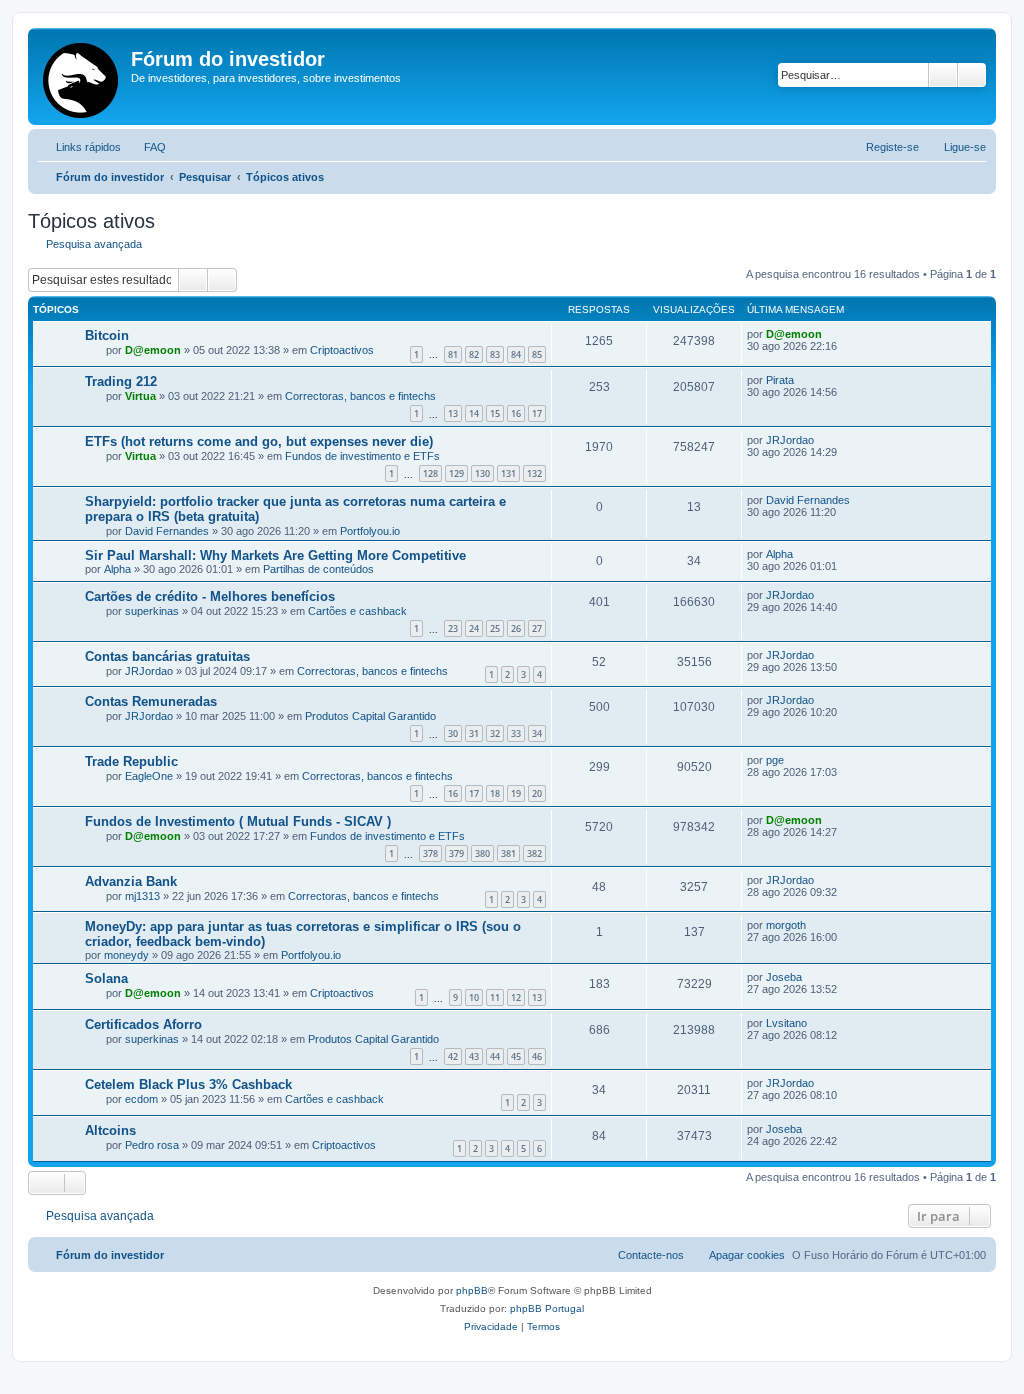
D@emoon (153, 350)
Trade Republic (131, 761)
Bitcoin (107, 335)
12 (516, 997)
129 (456, 473)
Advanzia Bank (131, 881)
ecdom (141, 1099)
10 (474, 997)
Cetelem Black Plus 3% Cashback (188, 1084)
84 (516, 354)
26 (516, 628)
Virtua (140, 396)
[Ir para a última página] (831, 334)
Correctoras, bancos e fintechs (360, 396)
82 (474, 354)
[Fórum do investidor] (82, 76)
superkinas (152, 611)
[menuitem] (146, 147)
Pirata (780, 380)
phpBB (472, 1290)
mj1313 (142, 896)
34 (537, 733)
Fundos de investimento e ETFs (362, 456)
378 (430, 853)
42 (453, 1056)
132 (534, 473)
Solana (106, 978)
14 (474, 413)
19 (516, 793)
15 (495, 413)
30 (453, 733)
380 (482, 853)
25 (495, 628)
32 (495, 733)
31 (474, 733)
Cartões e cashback (357, 611)
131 (508, 473)
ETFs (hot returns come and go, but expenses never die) (259, 441)
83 (495, 354)
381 (508, 853)
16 (516, 413)
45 (516, 1056)
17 (537, 413)
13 (453, 413)
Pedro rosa (152, 1145)
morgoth (786, 925)
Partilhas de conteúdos (318, 569)
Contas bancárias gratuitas (167, 656)
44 (495, 1056)
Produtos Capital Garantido (370, 716)
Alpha (117, 569)
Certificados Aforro (143, 1024)
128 (430, 473)
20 (537, 793)
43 (474, 1056)
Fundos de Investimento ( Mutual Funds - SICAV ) (238, 821)
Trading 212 (121, 381)
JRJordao (790, 440)
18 (495, 793)
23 (453, 628)
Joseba (784, 977)
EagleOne (149, 776)
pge (775, 760)
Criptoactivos (342, 350)
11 (495, 997)
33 (516, 733)
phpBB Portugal (547, 1308)
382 (534, 853)
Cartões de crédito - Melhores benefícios (210, 596)
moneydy (126, 955)
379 (456, 853)
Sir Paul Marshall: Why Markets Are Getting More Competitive (275, 555)
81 (453, 354)
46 (537, 1056)
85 (537, 354)
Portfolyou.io (370, 531)
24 (474, 628)
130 (482, 473)
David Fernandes (167, 531)
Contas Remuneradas (151, 701)
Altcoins (110, 1130)
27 (537, 628)
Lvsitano (786, 1023)
